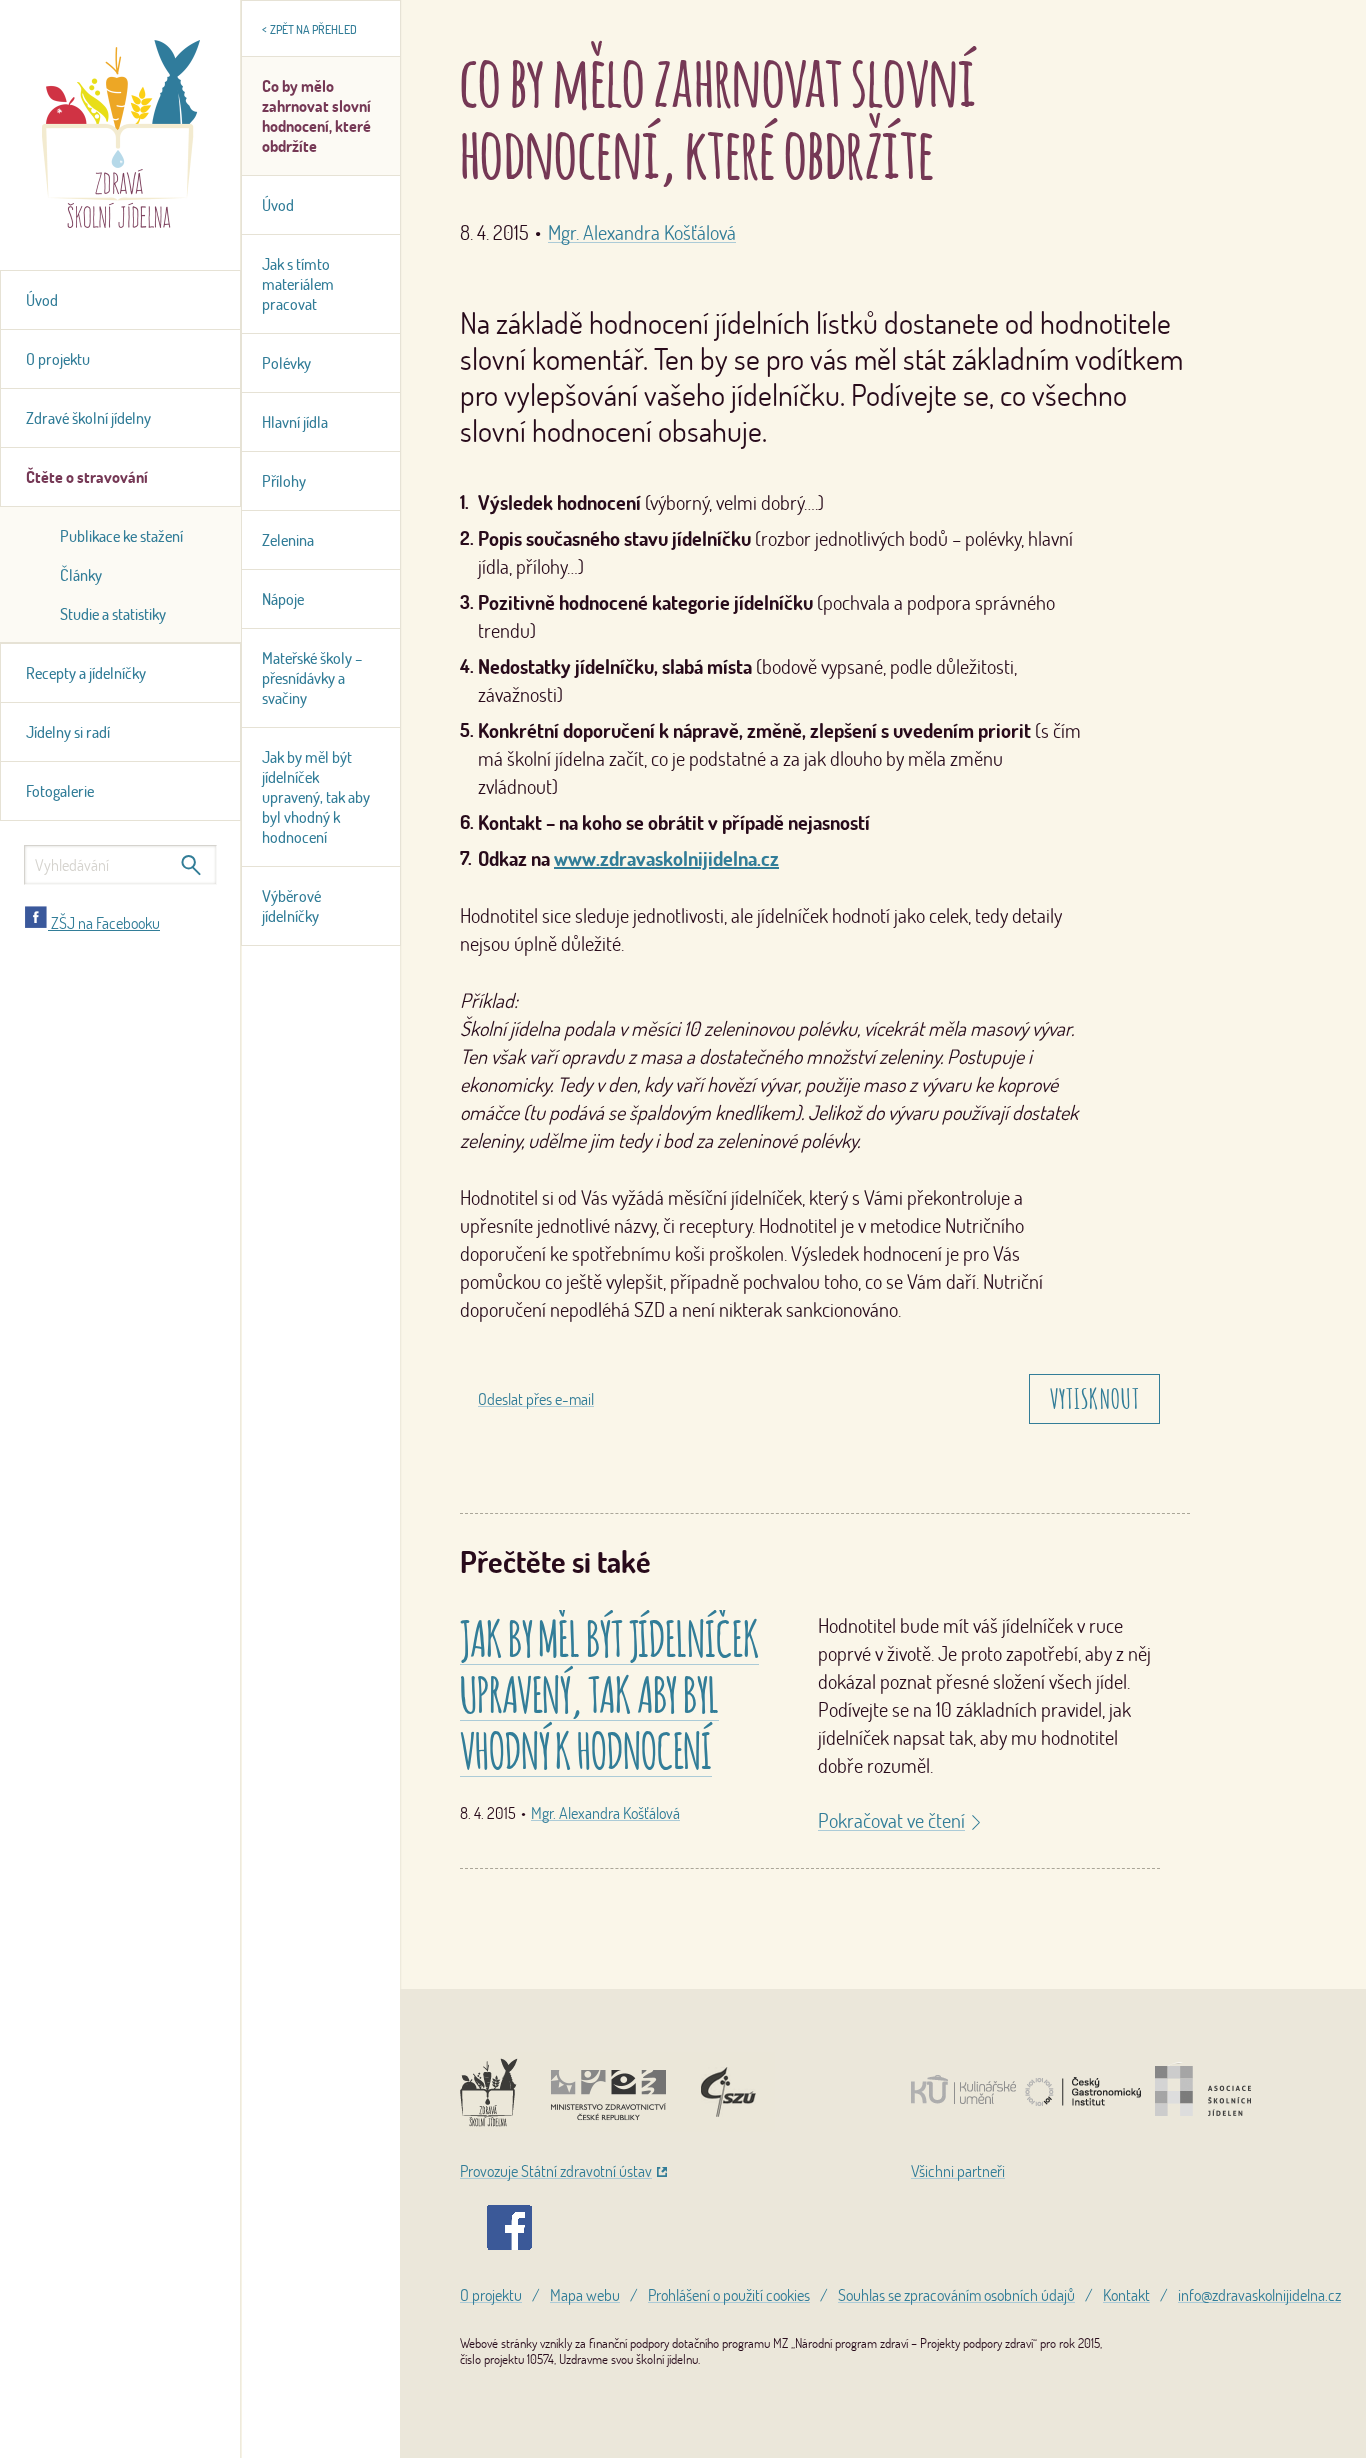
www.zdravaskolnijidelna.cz (666, 858)
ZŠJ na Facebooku (104, 923)
